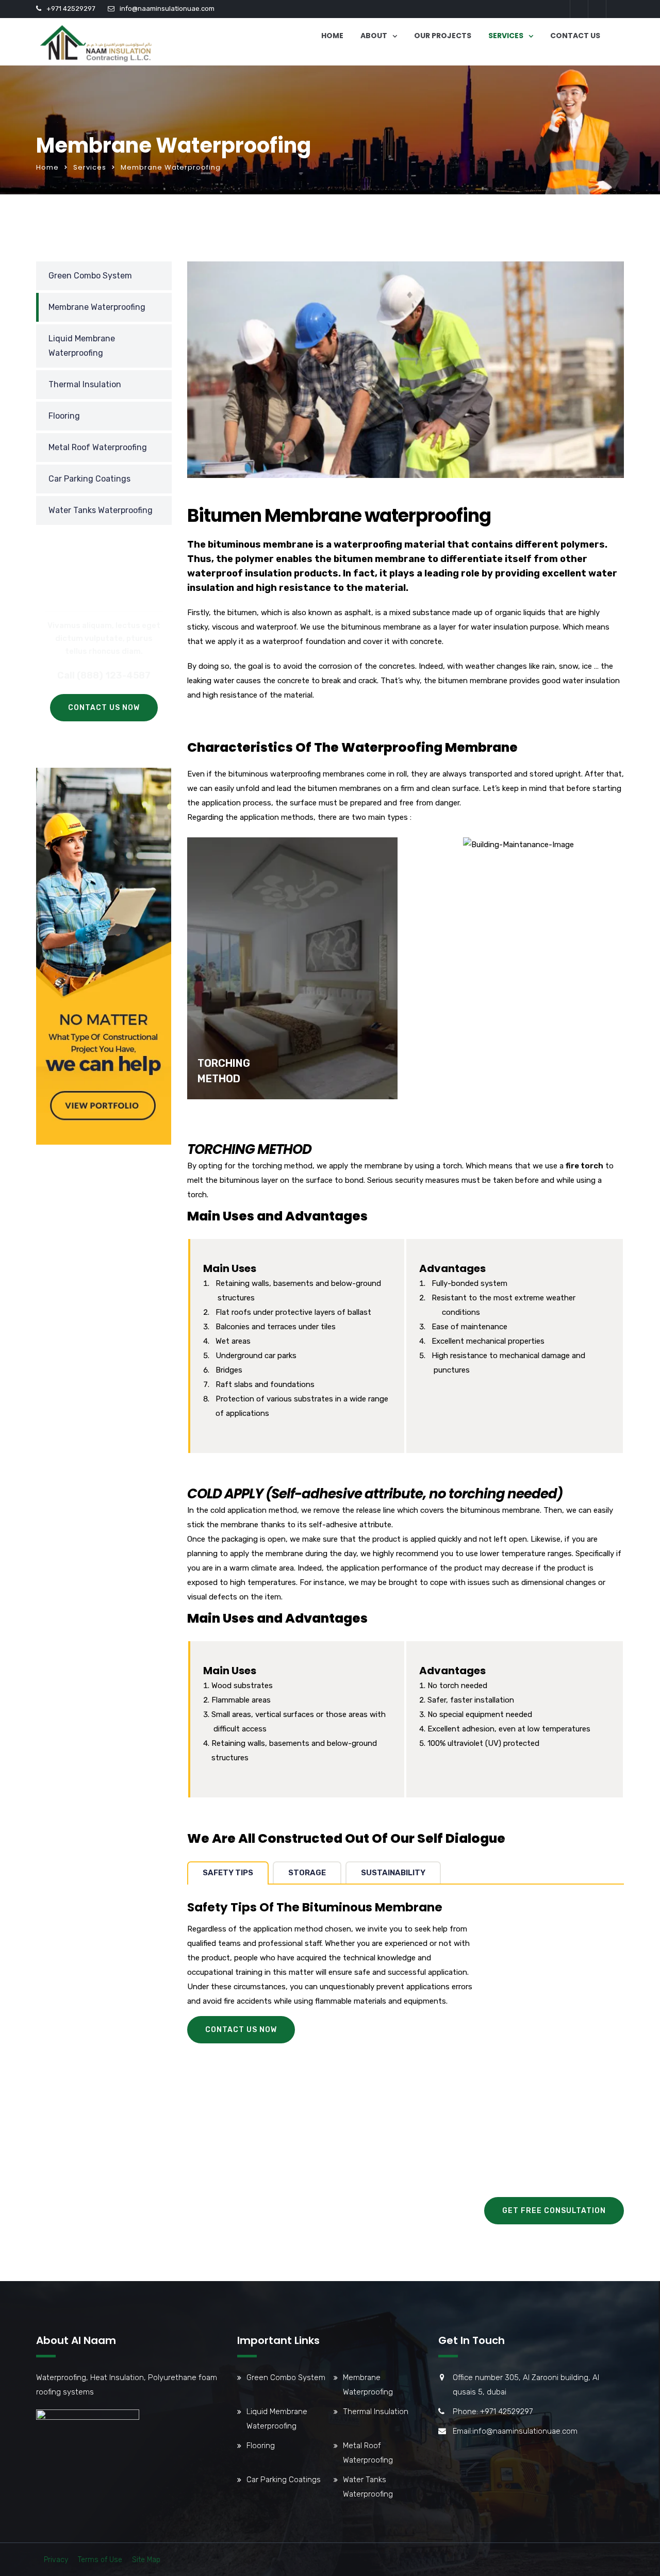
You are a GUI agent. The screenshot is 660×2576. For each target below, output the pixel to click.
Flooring (64, 416)
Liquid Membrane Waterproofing (82, 346)
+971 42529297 (71, 9)
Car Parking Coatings (89, 479)
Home (332, 36)
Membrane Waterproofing (97, 307)
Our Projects (443, 36)
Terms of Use (100, 2560)
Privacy (56, 2560)
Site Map (146, 2560)
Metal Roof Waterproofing (98, 447)
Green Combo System (90, 276)
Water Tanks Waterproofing (101, 510)
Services (506, 36)
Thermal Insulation (85, 384)
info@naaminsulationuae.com (167, 9)
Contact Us (575, 36)
